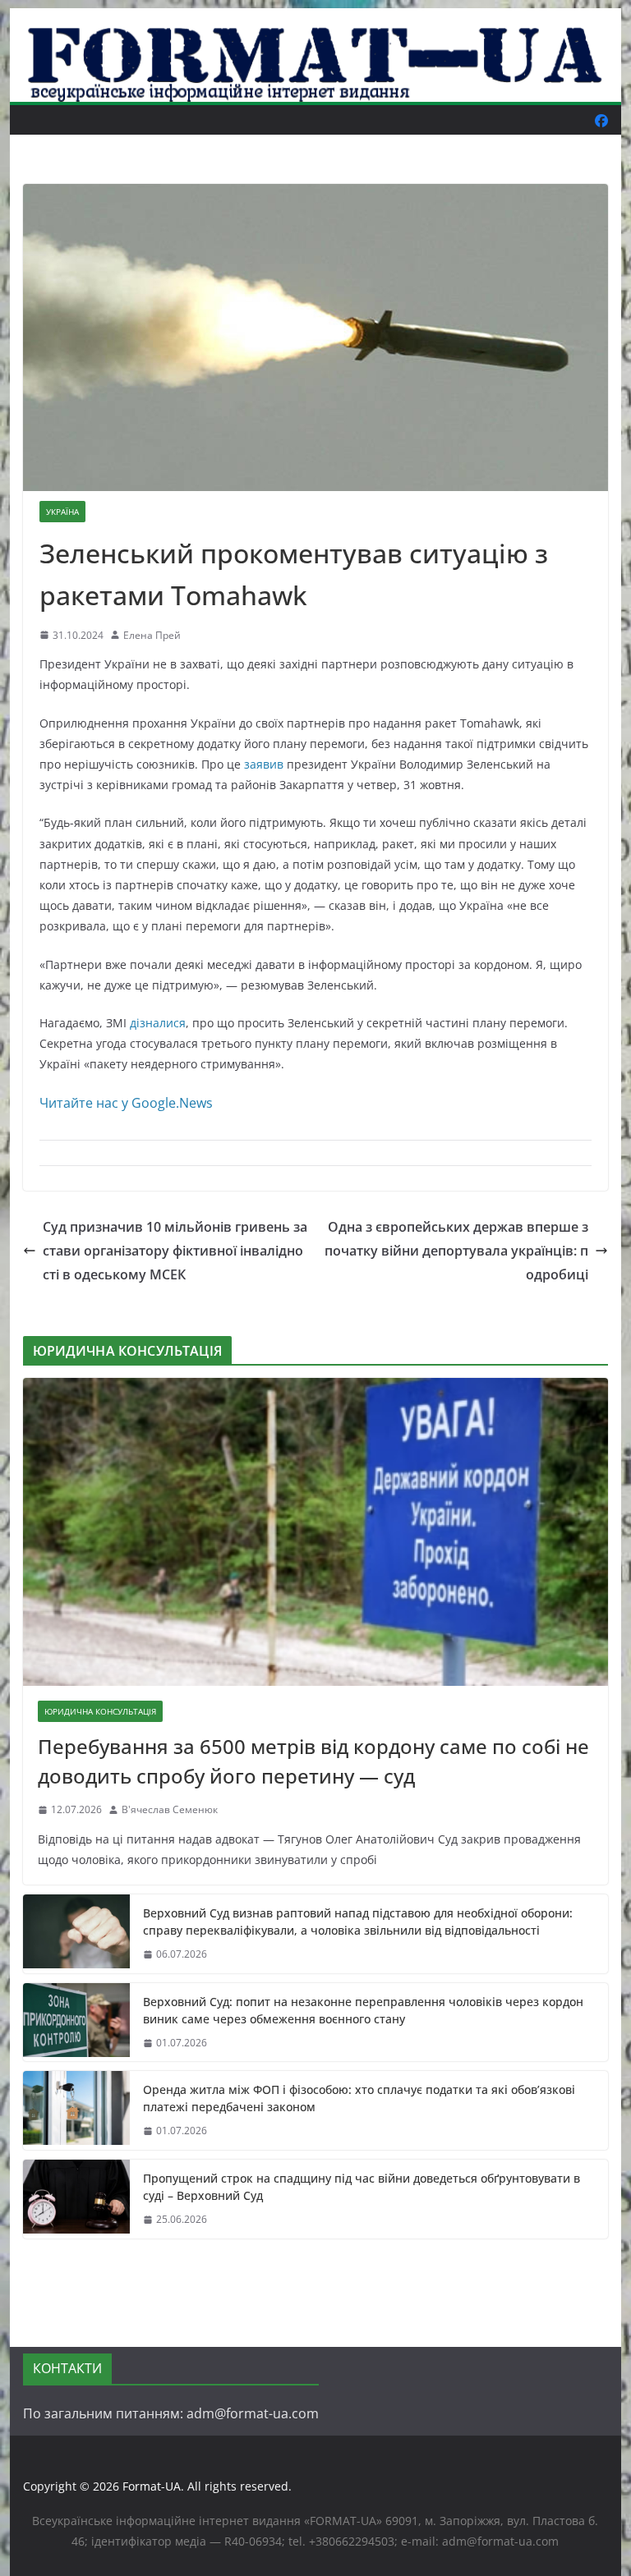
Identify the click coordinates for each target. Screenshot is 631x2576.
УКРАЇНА (62, 512)
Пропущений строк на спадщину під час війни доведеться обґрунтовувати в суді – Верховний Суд (362, 2187)
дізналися (158, 1023)
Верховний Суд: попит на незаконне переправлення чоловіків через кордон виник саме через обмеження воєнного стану (363, 2010)
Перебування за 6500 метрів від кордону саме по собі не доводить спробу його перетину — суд (313, 1761)
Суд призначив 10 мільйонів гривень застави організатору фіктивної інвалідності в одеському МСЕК (175, 1251)
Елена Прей (152, 635)
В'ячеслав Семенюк (170, 1809)
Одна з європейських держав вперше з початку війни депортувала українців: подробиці (456, 1251)
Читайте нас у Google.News (126, 1103)
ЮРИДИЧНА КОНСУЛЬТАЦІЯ (100, 1711)
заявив (264, 764)
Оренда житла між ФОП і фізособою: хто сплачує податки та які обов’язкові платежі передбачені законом (359, 2098)
